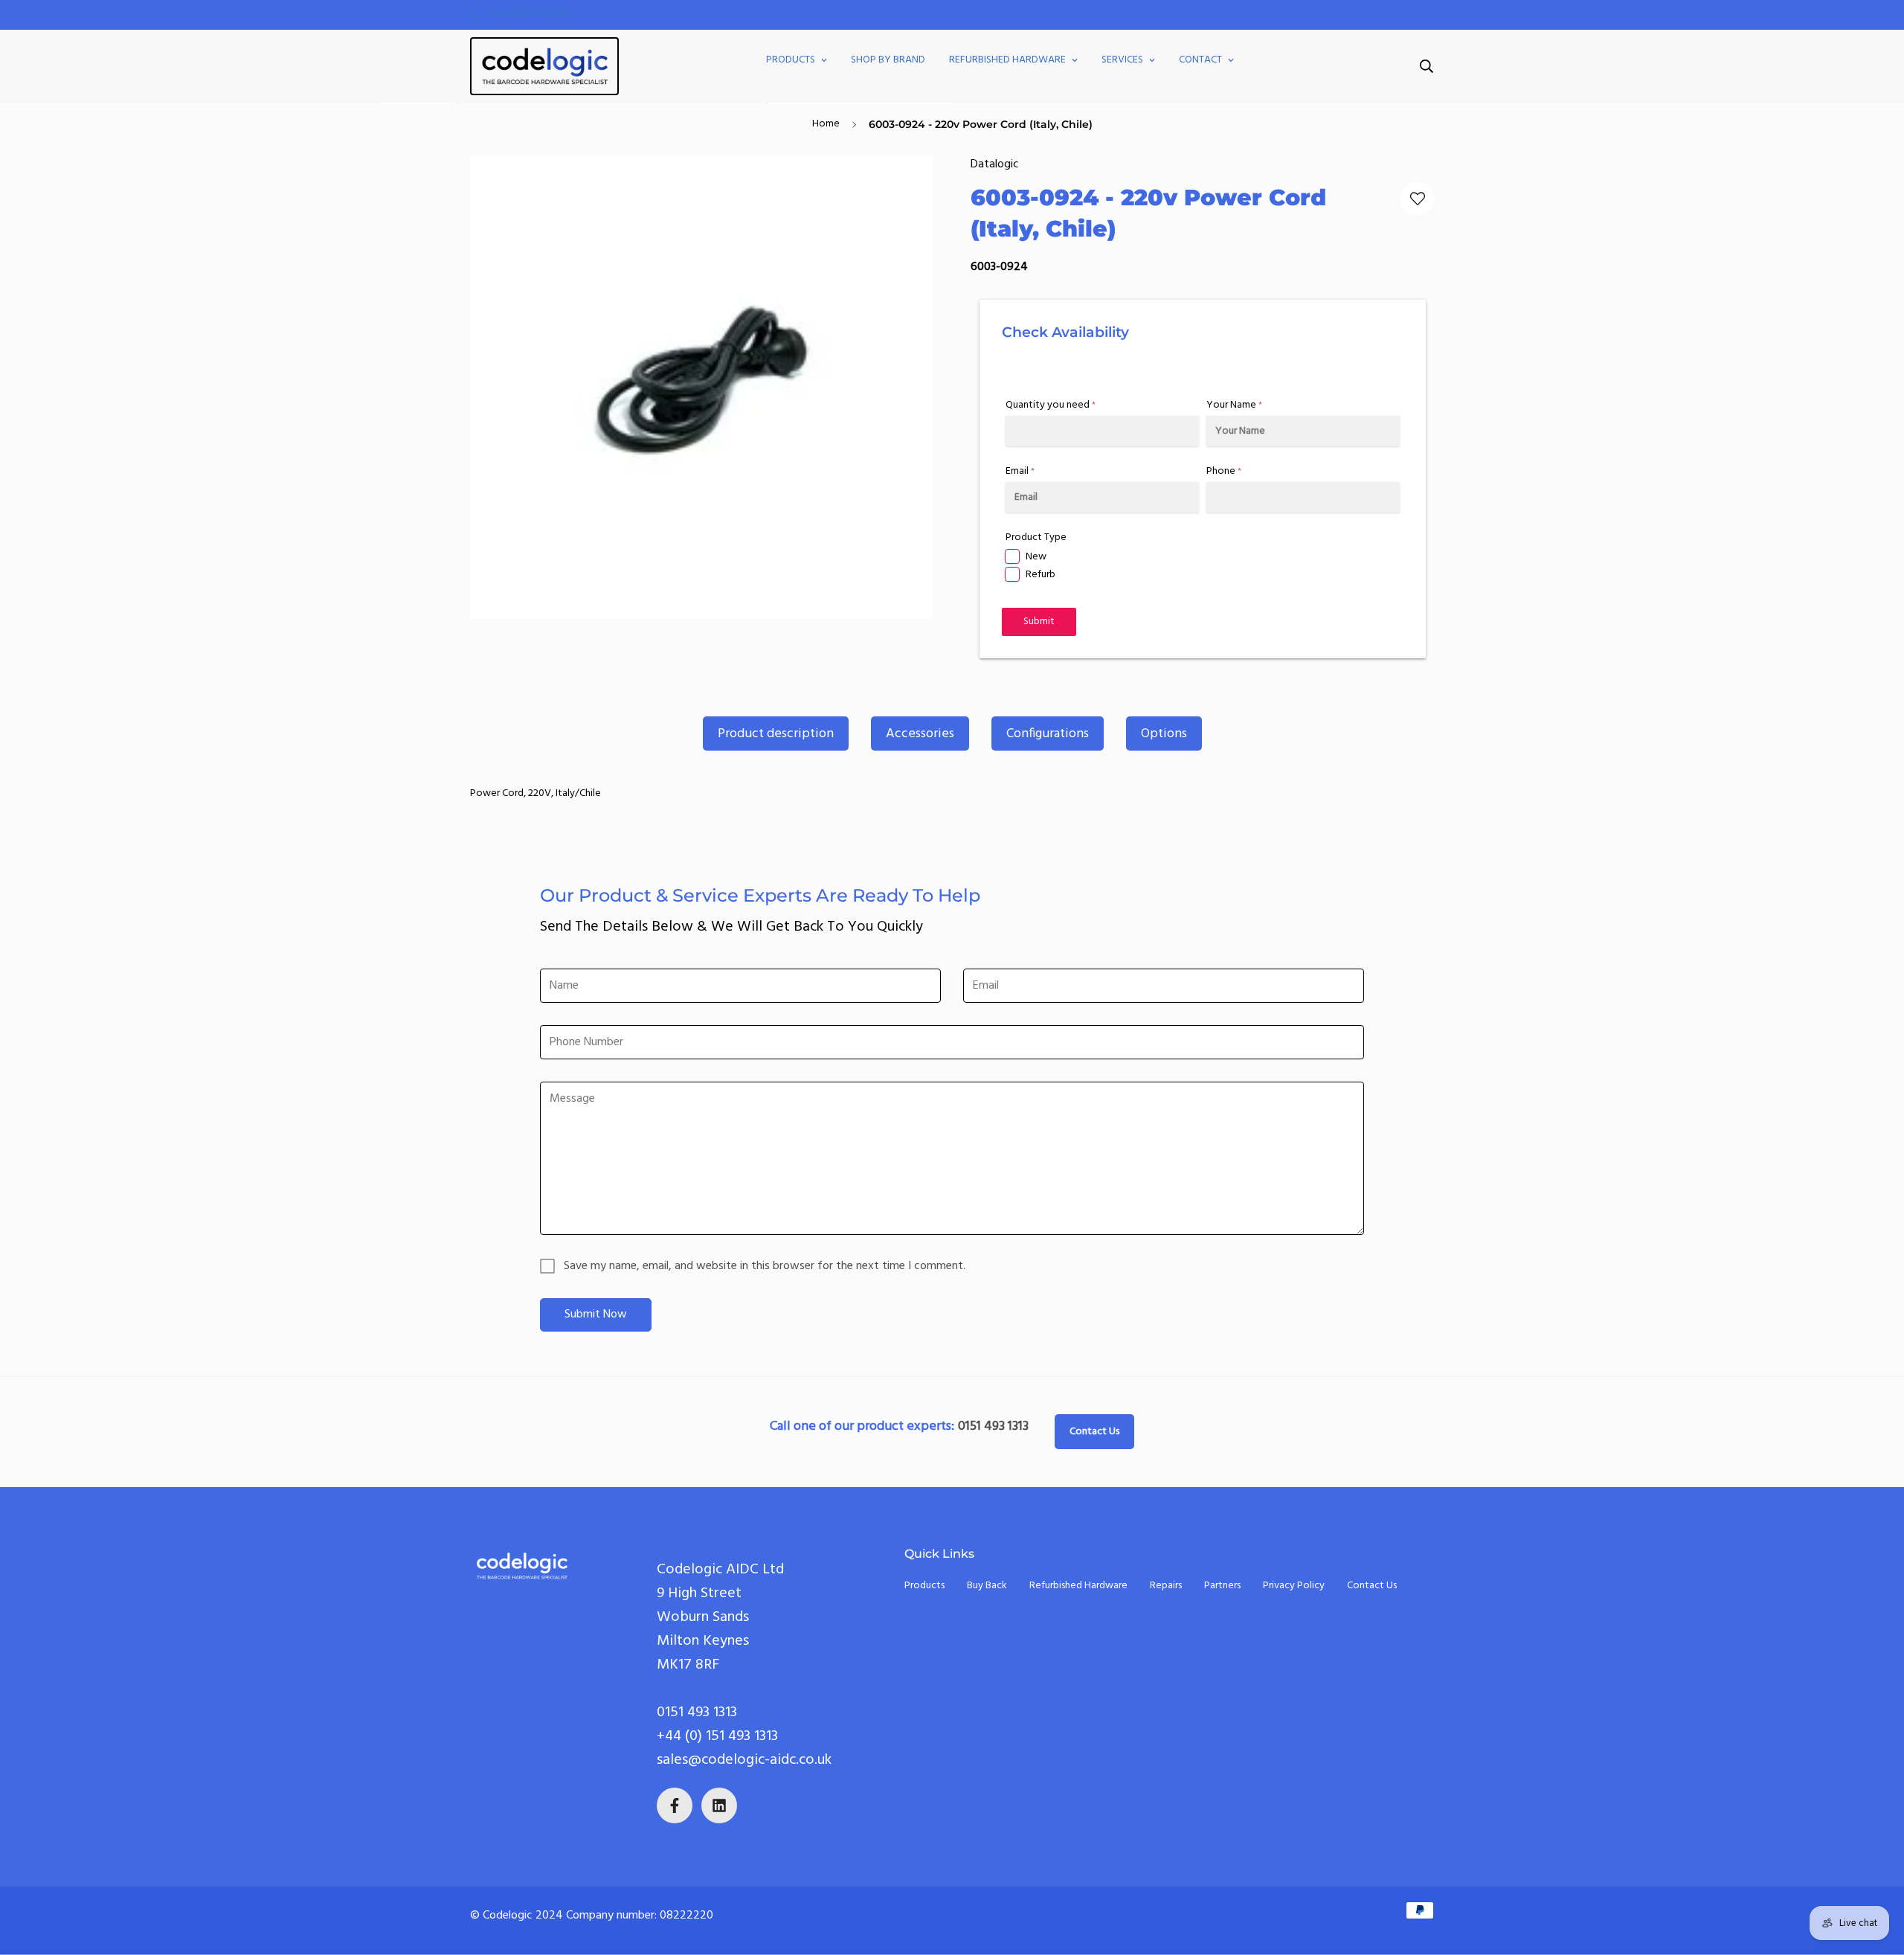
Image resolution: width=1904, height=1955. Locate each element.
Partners (1222, 1586)
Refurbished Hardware (1007, 60)
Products (791, 60)
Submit (1039, 622)
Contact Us (1094, 1432)
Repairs (1166, 1586)
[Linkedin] (719, 1805)
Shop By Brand (888, 60)
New (1036, 557)
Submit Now (596, 1314)
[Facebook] (675, 1805)
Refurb (1041, 575)
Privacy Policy (1294, 1586)
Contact (1200, 60)
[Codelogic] (544, 66)
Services (1122, 60)
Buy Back (987, 1586)
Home (826, 124)
